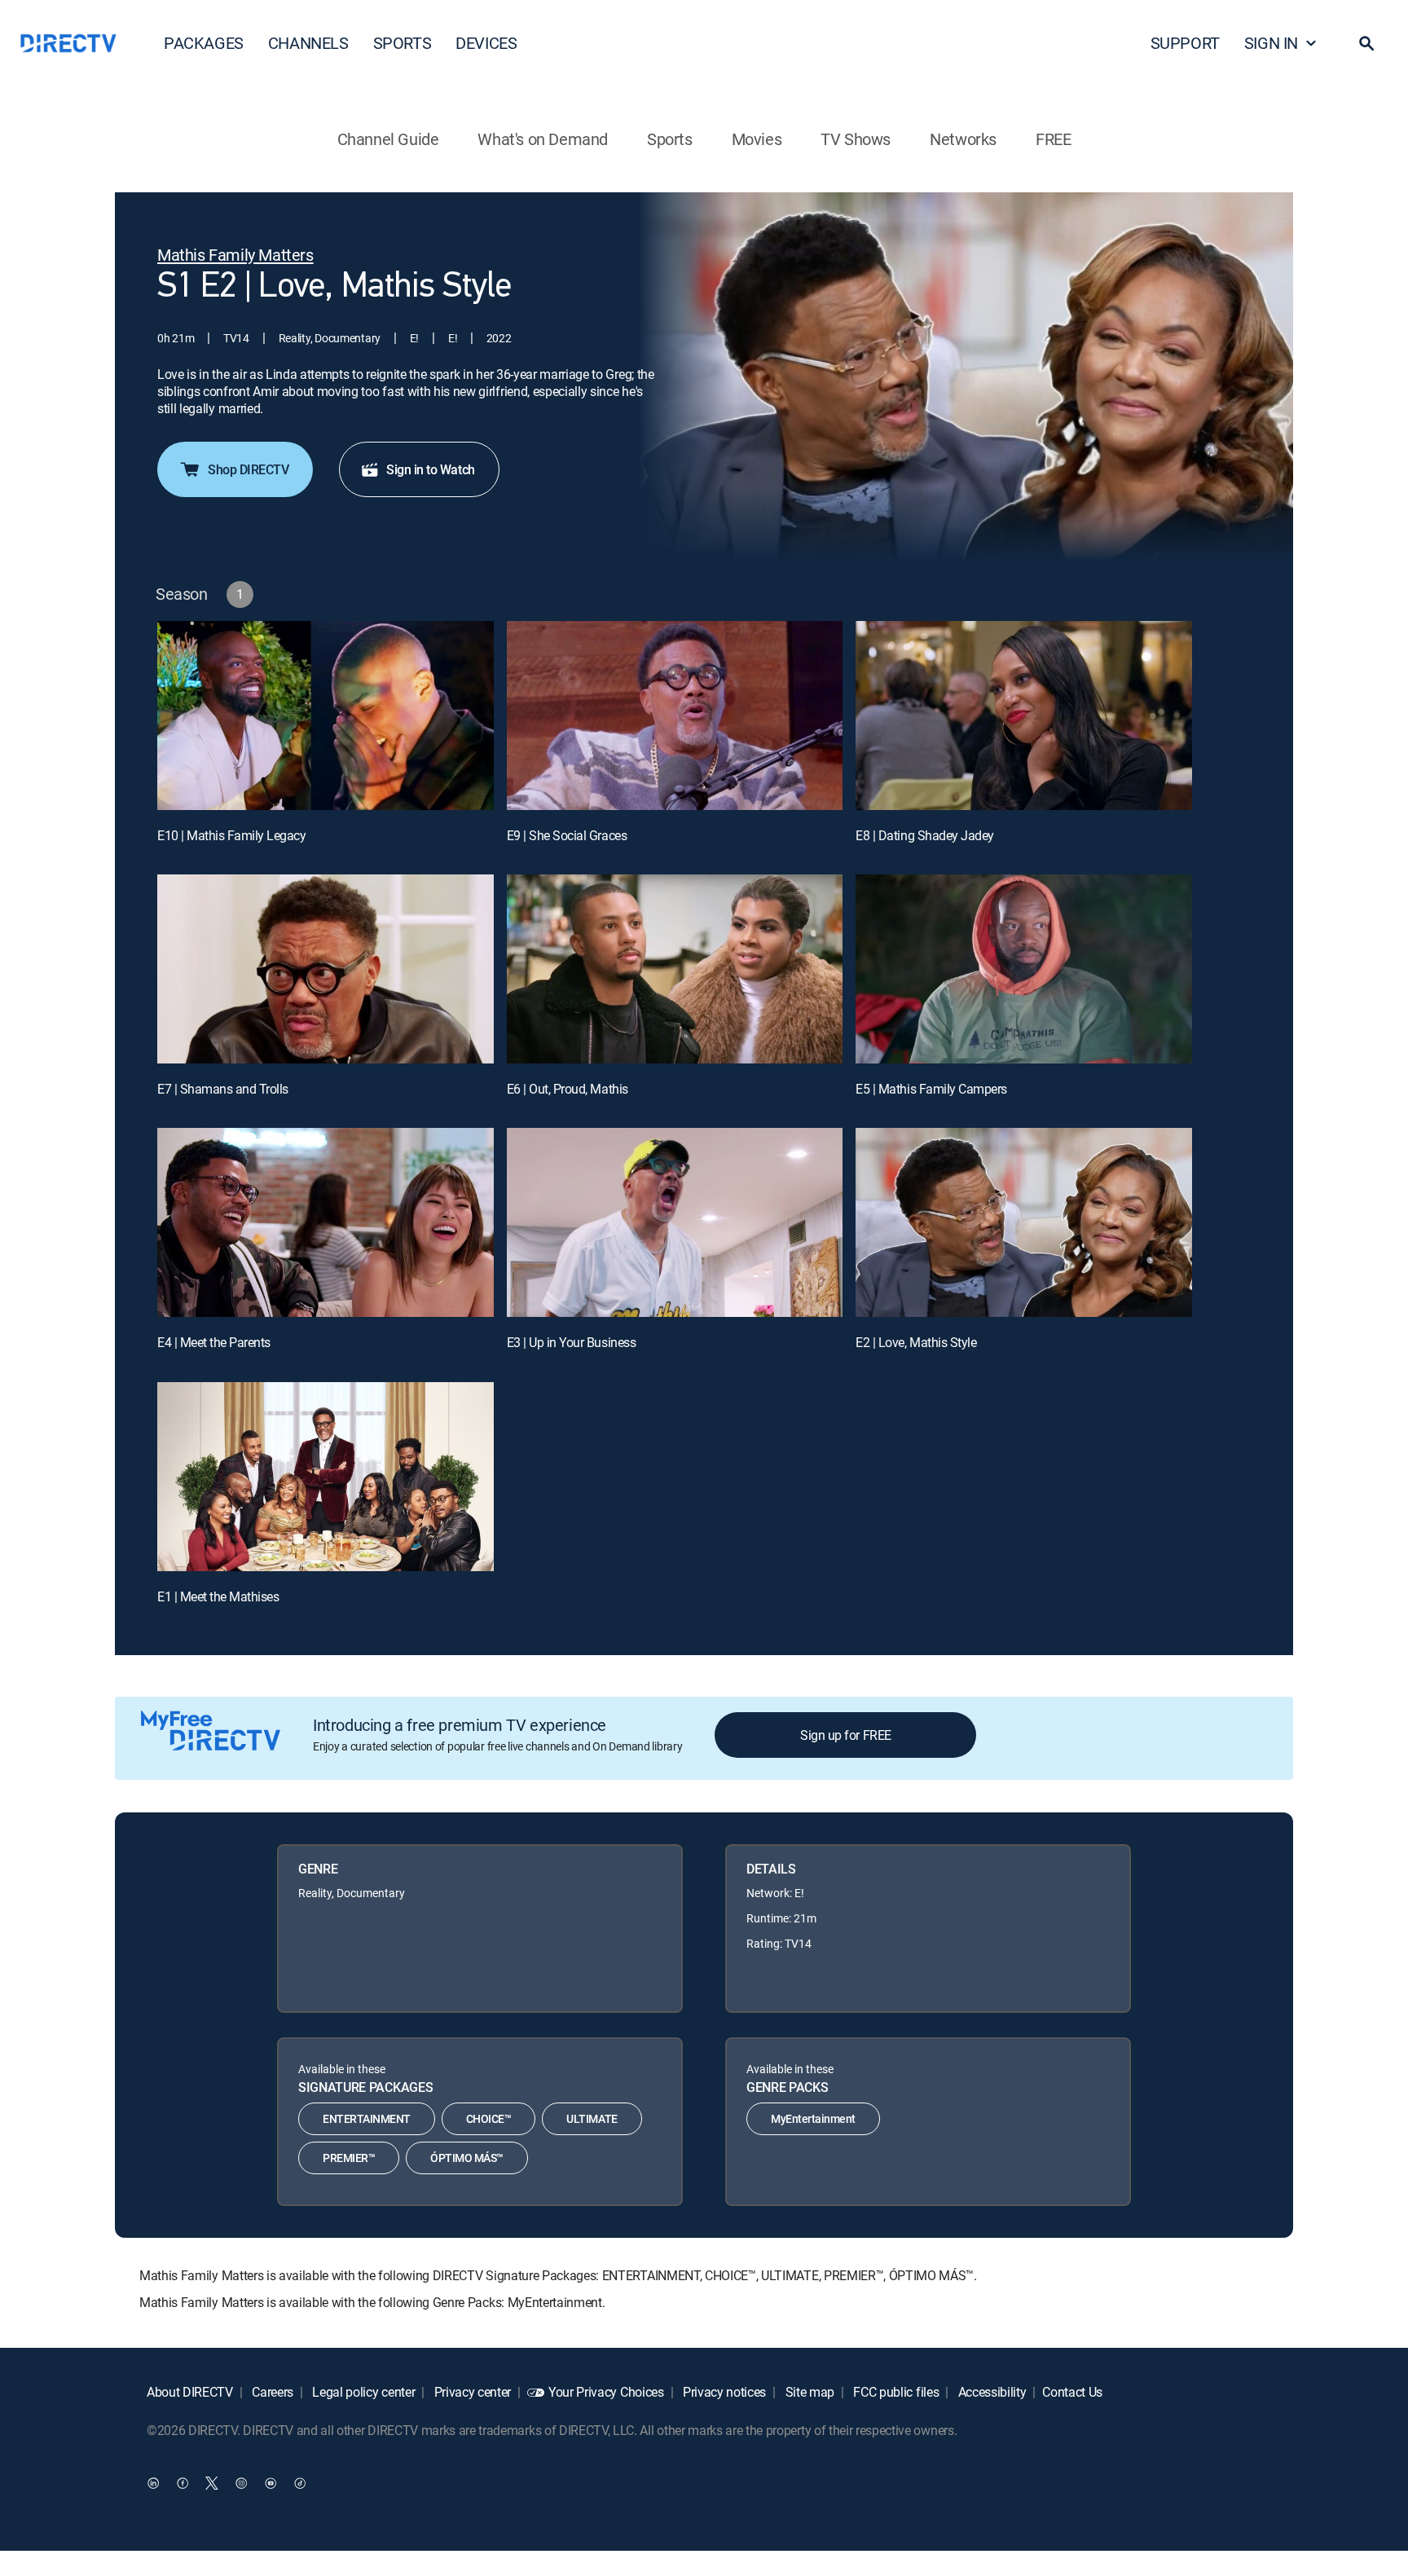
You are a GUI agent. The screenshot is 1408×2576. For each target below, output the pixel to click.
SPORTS (403, 43)
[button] (1366, 43)
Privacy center (471, 2392)
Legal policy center (363, 2392)
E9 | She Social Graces (567, 835)
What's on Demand (543, 139)
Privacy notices (723, 2392)
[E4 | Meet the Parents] (326, 1222)
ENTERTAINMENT (367, 2118)
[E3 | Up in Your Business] (675, 1222)
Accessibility (991, 2392)
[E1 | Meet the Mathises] (326, 1477)
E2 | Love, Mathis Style (916, 1342)
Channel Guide (388, 139)
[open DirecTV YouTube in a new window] (271, 2482)
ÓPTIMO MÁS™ (467, 2158)
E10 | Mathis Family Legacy (232, 835)
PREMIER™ (349, 2158)
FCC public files (895, 2392)
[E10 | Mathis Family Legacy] (326, 716)
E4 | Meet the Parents (214, 1342)
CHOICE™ (489, 2118)
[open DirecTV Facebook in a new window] (183, 2482)
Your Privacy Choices (606, 2392)
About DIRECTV (190, 2392)
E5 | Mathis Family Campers (931, 1089)
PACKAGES (204, 43)
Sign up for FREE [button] (845, 1735)
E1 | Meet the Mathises (218, 1596)
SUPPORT (1185, 43)
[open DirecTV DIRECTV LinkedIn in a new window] (153, 2482)
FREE (1053, 139)
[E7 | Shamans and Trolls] (326, 969)
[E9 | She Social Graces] (675, 716)
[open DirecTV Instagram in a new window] (241, 2482)
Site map (808, 2392)
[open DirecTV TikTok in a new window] (300, 2482)
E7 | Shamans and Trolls (223, 1089)
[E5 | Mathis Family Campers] (1024, 969)
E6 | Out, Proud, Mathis (568, 1089)
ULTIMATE (592, 2118)
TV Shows (856, 139)
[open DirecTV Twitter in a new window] (212, 2482)
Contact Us (1072, 2392)
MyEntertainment (813, 2118)
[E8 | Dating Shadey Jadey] (1024, 716)
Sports (670, 139)
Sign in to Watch (430, 469)
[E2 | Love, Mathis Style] (1024, 1222)
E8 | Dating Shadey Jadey (924, 835)
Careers (271, 2392)
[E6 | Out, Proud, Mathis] (675, 969)
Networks (963, 139)
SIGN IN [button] (1271, 43)
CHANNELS (308, 43)
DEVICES (486, 43)
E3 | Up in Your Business (571, 1342)
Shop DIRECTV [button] (248, 469)
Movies (757, 139)
